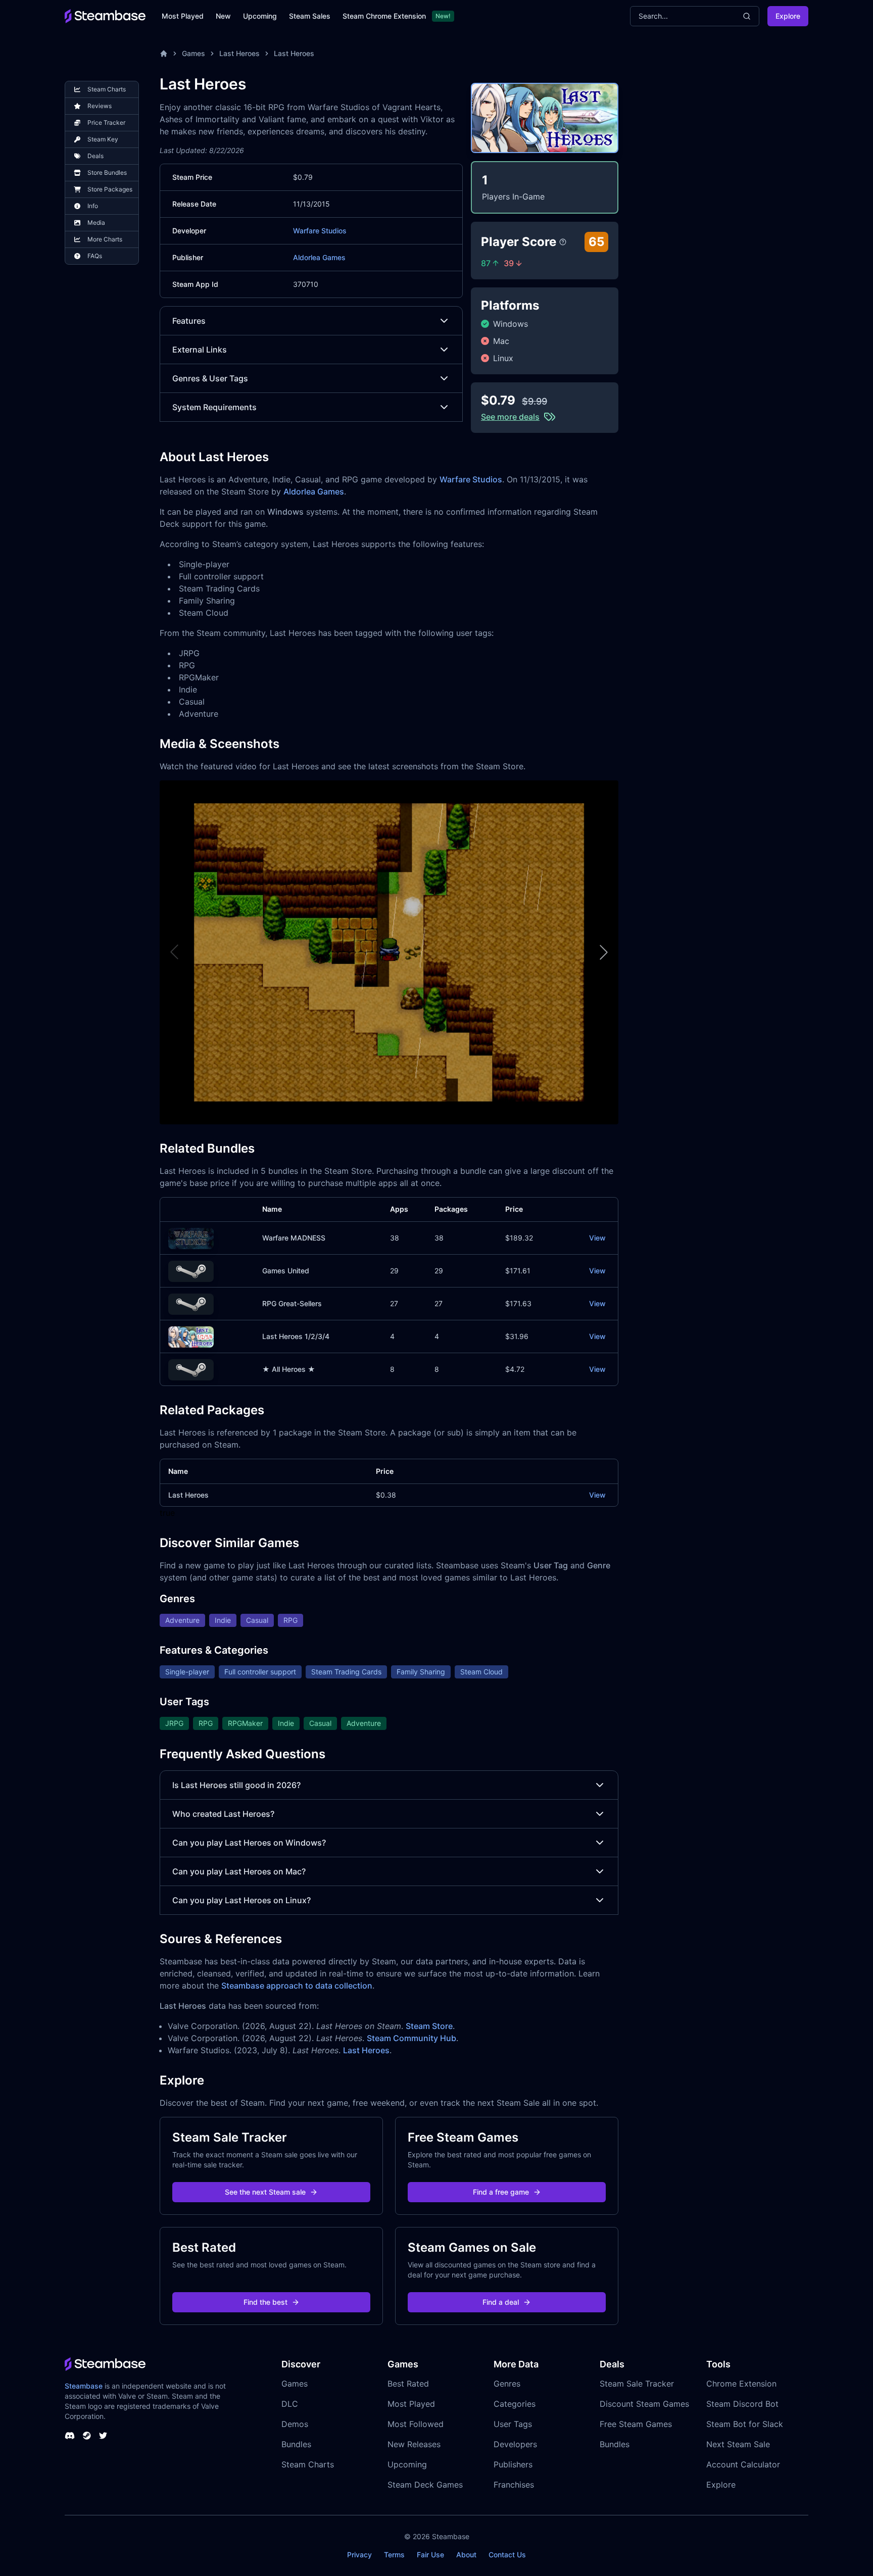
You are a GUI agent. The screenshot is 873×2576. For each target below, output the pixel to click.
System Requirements (214, 407)
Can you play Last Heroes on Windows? (249, 1843)
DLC (290, 2404)
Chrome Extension (741, 2384)
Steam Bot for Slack (745, 2424)
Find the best (265, 2302)
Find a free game (501, 2192)
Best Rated (408, 2384)
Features (189, 321)
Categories (515, 2404)
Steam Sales (310, 16)
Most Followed (416, 2424)
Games (193, 53)
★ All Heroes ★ (289, 1369)
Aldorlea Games (319, 257)
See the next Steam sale (265, 2192)
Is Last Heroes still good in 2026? (236, 1785)
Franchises (514, 2485)
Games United (286, 1271)
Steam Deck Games (425, 2485)
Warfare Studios (320, 231)
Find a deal (501, 2302)
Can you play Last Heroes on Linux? (241, 1900)
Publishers (513, 2464)
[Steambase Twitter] (103, 2436)
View (597, 1238)
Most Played (183, 16)
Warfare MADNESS (294, 1238)
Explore (788, 16)
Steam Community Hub (411, 2038)
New (223, 16)
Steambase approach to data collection (297, 1986)
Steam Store (429, 2026)
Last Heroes (239, 53)
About (466, 2555)
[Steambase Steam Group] (87, 2436)
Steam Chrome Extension (384, 16)
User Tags (513, 2424)
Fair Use (430, 2555)
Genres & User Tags (210, 378)
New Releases (414, 2444)
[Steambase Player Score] (563, 242)
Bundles (296, 2444)
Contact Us (507, 2555)
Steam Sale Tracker (637, 2384)
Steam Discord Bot (742, 2404)
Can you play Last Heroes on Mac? (239, 1871)
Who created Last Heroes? (223, 1814)
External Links (200, 350)
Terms (394, 2555)
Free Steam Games (636, 2424)
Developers (515, 2444)
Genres (507, 2384)
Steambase (84, 2386)
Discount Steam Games (644, 2404)
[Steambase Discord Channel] (70, 2436)
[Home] (164, 54)
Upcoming (260, 16)
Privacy (359, 2555)
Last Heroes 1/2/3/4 (296, 1336)
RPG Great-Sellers (292, 1303)
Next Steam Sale (738, 2444)
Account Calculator (743, 2464)
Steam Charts (308, 2464)
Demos (295, 2424)
